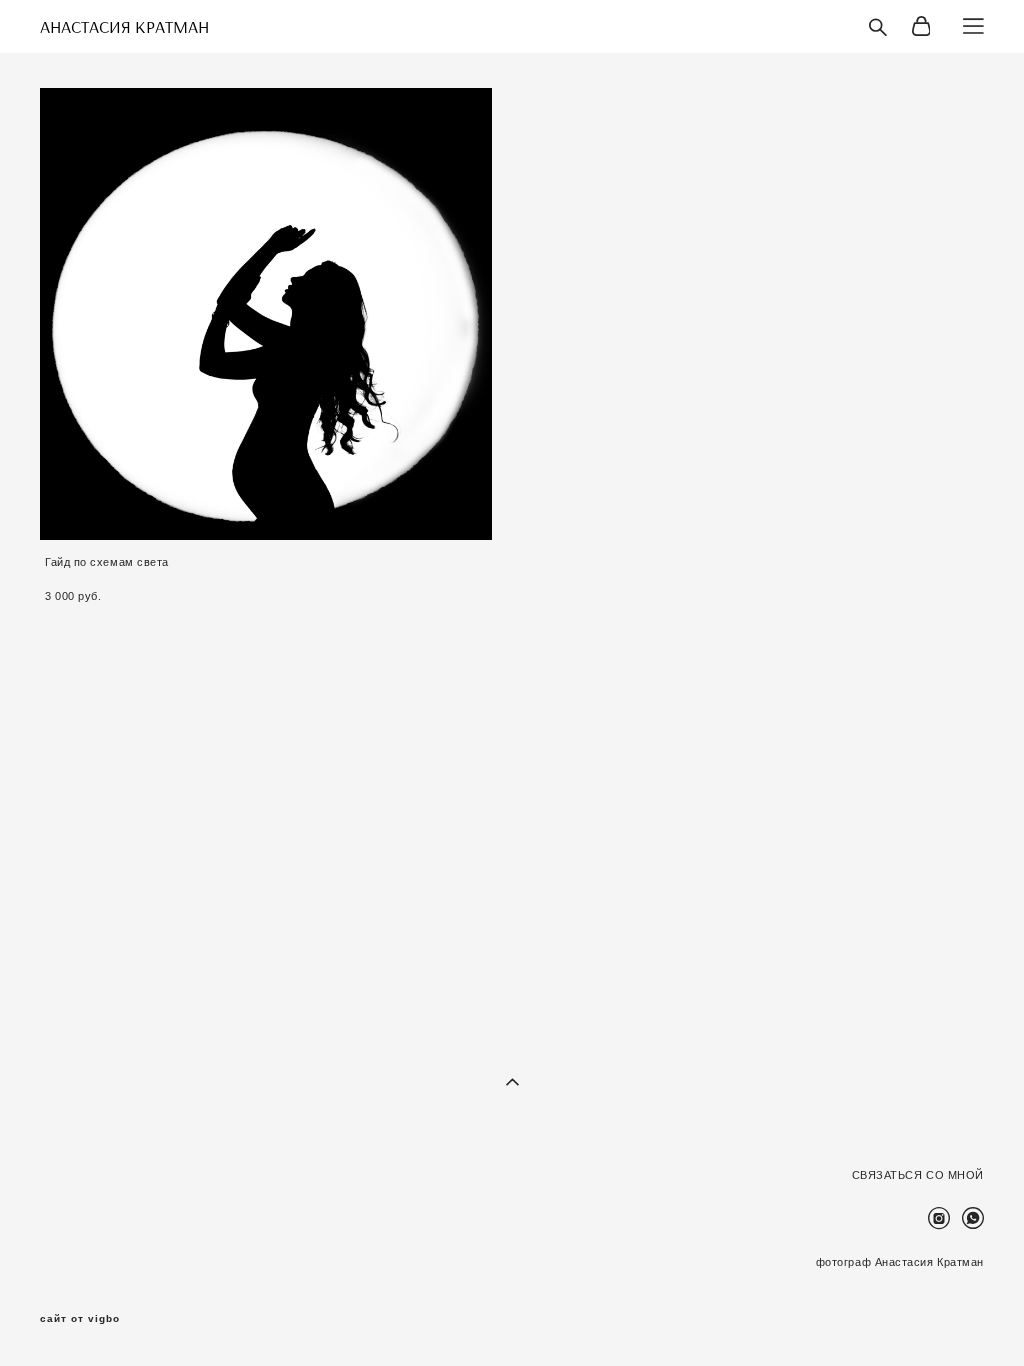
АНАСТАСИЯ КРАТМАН (124, 27)
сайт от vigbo (80, 1319)
